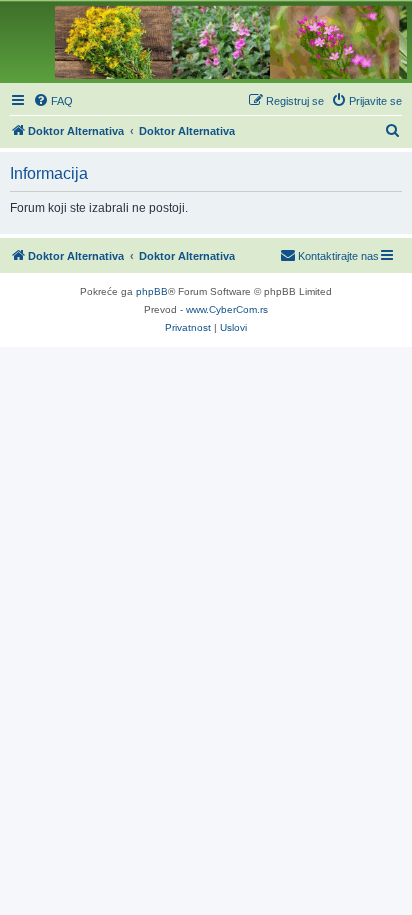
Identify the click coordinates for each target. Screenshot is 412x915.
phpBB (152, 291)
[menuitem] (53, 101)
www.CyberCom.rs (227, 309)
